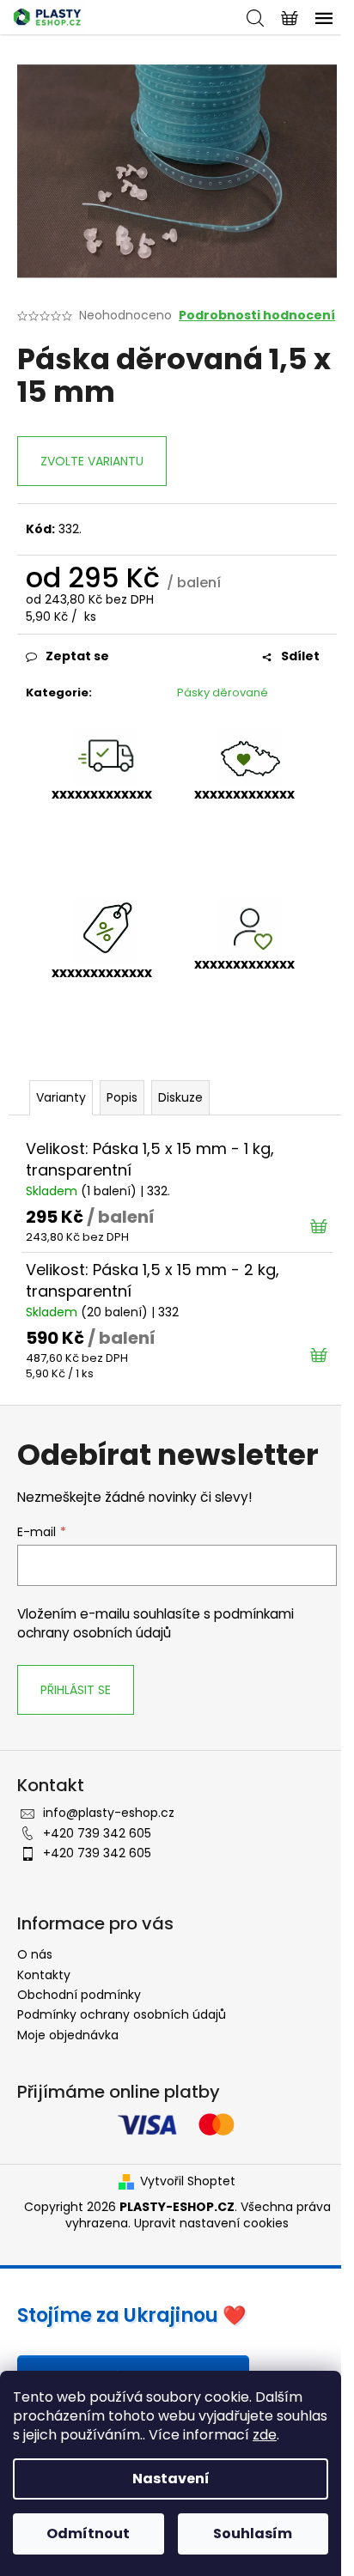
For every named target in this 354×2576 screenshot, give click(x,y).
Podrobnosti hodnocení (257, 316)
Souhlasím (253, 2533)
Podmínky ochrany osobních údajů (122, 2014)
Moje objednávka (68, 2035)
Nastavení (171, 2479)
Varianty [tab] (61, 1097)
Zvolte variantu (92, 461)
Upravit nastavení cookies (211, 2223)
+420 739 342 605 (97, 1833)
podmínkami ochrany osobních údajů (156, 1623)
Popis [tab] (122, 1097)
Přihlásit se (76, 1690)
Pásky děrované (223, 693)
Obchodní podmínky (79, 1995)
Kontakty (44, 1975)
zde (265, 2435)
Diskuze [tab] (180, 1097)
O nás (35, 1954)
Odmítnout (88, 2533)
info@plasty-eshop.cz (109, 1813)
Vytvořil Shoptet (188, 2181)
